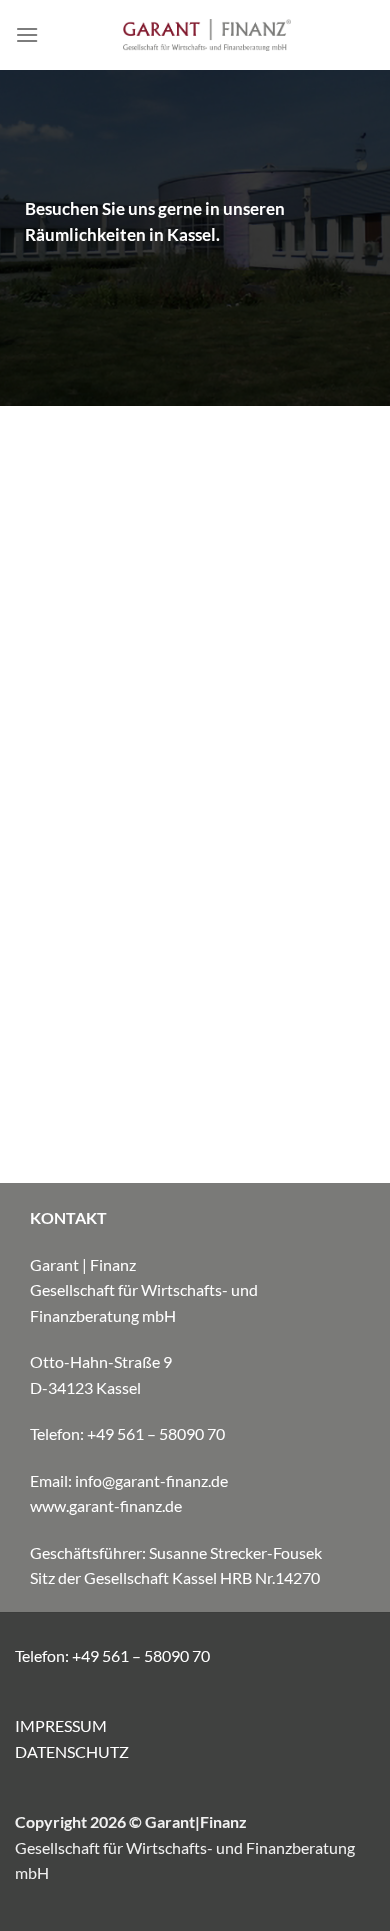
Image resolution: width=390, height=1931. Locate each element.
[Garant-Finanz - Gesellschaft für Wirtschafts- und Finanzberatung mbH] (207, 35)
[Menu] (27, 34)
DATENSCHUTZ (72, 1751)
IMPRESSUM (61, 1725)
